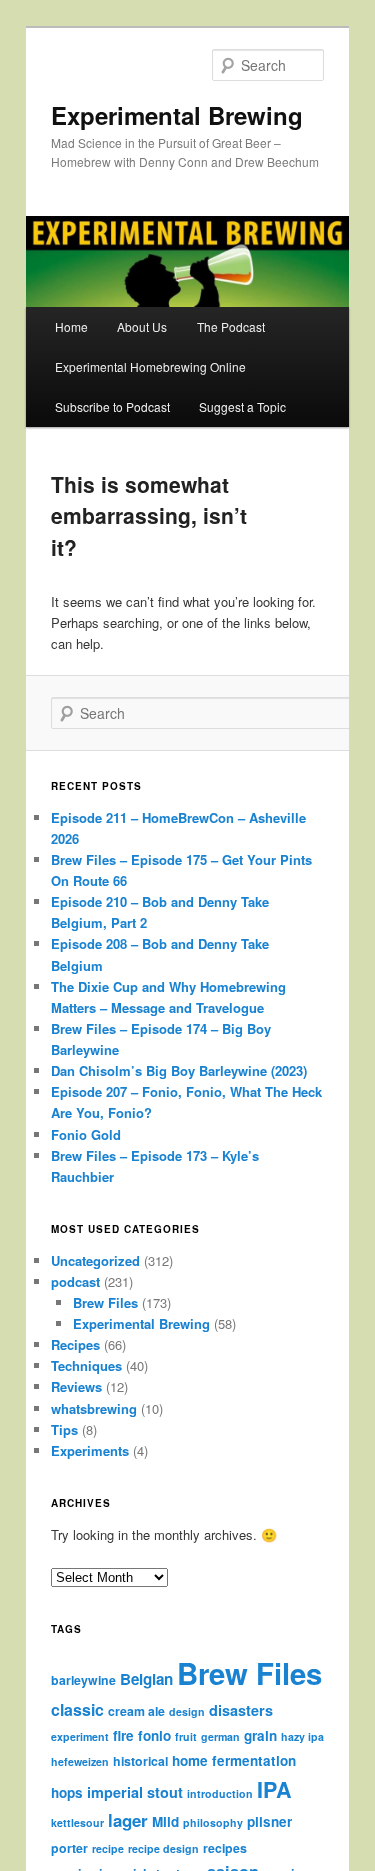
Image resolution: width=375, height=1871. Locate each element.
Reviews (76, 1386)
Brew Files (105, 1302)
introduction (220, 1793)
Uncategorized (95, 1260)
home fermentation (234, 1760)
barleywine (83, 1680)
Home (71, 326)
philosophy (213, 1822)
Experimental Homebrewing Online (150, 366)
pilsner (269, 1821)
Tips (64, 1429)
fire (123, 1735)
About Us (142, 326)
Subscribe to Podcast (112, 406)
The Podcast (231, 326)
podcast (75, 1281)
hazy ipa (302, 1736)
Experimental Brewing (177, 115)
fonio (154, 1735)
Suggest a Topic (242, 406)
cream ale (136, 1711)
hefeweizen (80, 1761)
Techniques (86, 1365)
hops (67, 1792)
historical (140, 1761)
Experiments (90, 1450)
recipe (108, 1848)
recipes (225, 1848)
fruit (186, 1736)
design (187, 1711)
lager (128, 1820)
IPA (274, 1789)
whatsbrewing (94, 1408)
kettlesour (77, 1822)
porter (69, 1848)
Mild (165, 1821)
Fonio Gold (86, 1134)
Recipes (75, 1344)
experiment (80, 1736)
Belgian (146, 1679)
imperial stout (135, 1792)
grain (260, 1735)
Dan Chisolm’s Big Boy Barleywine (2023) (179, 1070)
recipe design (163, 1848)
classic (77, 1709)
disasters (241, 1710)
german (220, 1736)
